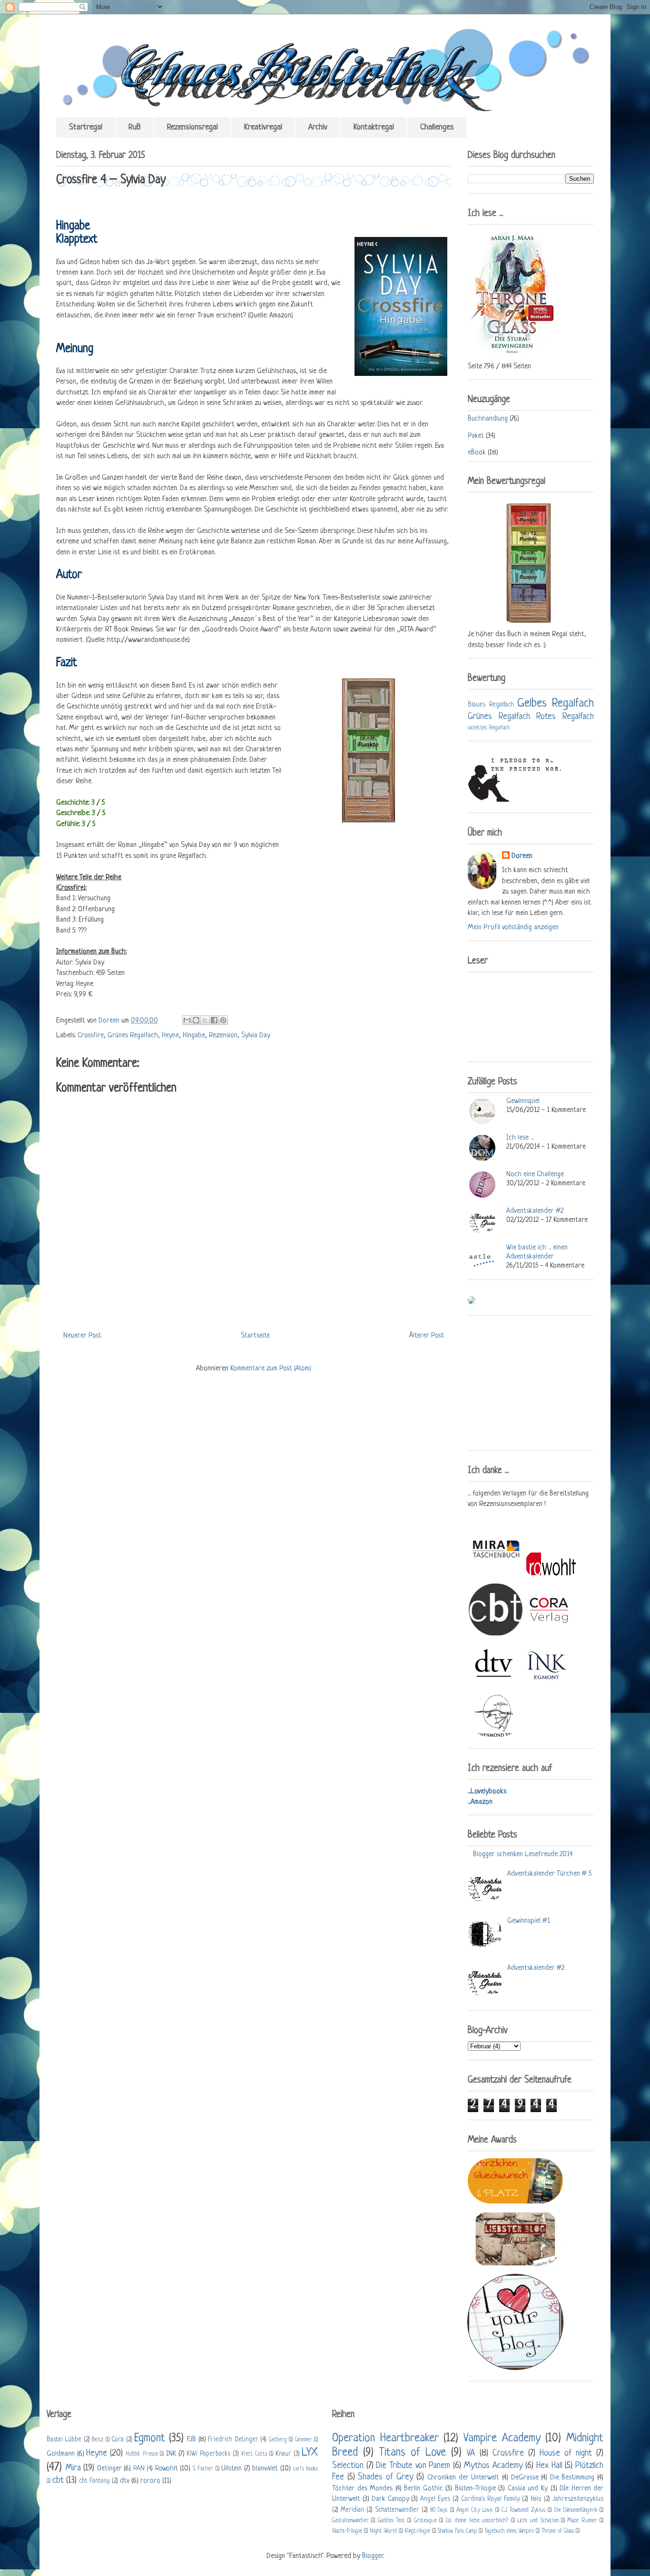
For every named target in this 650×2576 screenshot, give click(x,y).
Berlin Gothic (423, 2489)
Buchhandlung (488, 419)
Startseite (255, 1336)
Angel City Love (474, 2510)
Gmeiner (304, 2440)
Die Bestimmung (572, 2478)
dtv (125, 2481)
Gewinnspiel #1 (529, 1921)
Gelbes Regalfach (556, 703)
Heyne (170, 1036)
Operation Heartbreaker (385, 2438)
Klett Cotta (254, 2454)
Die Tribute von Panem (413, 2466)
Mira (73, 2468)
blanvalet (265, 2469)
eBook (477, 453)
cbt (58, 2480)
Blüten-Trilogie (475, 2489)
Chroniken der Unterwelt (463, 2478)
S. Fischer (203, 2469)
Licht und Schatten (538, 2521)
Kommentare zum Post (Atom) (271, 1369)
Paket (476, 436)
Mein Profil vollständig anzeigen (513, 928)
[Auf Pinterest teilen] (223, 1020)
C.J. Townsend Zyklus (523, 2510)
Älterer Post (427, 1336)
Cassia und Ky (528, 2489)
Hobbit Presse (142, 2454)
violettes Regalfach (489, 728)
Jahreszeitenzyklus (578, 2499)
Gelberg (278, 2440)
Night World (383, 2531)
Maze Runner (582, 2521)
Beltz (98, 2440)
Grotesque (425, 2521)
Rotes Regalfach (565, 717)
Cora (118, 2440)
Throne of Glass (558, 2531)
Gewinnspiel (523, 1101)
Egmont (150, 2438)
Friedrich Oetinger (233, 2440)
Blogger (373, 2556)
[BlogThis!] (196, 1020)
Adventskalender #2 (535, 1211)
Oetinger (109, 2469)
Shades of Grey (385, 2477)
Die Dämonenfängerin (576, 2510)
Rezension (223, 1036)
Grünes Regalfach (133, 1036)
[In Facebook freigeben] (214, 1020)
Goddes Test (391, 2521)
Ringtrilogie (417, 2531)
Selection (348, 2466)
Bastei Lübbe (64, 2440)
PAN (139, 2469)
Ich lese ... (520, 1138)
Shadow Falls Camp (457, 2531)
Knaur (283, 2454)
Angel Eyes (435, 2499)
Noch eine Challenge (535, 1175)
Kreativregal (263, 127)
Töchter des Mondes (362, 2489)
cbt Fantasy (94, 2481)
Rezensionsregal (192, 127)
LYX (310, 2453)
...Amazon (480, 1802)
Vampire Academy (502, 2438)
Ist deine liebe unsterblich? (477, 2521)
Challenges (437, 127)
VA (471, 2453)
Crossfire (91, 1036)
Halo (536, 2499)
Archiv (318, 127)
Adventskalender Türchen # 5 (549, 1874)
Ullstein (231, 2469)
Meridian (352, 2510)
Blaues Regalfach (491, 705)
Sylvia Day (256, 1036)
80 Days (439, 2510)
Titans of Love (412, 2453)
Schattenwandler (397, 2510)
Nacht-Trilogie (347, 2531)
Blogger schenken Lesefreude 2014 (523, 1854)
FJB (192, 2440)
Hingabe (194, 1036)
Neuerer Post (82, 1336)
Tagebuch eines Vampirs (509, 2531)
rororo (150, 2481)
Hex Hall (549, 2466)
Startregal (86, 127)
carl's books (306, 2469)
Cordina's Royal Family (491, 2499)
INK (171, 2454)
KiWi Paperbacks (208, 2454)
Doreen (110, 1021)
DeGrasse (525, 2478)
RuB (135, 127)
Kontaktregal (374, 127)
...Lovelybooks (487, 1792)
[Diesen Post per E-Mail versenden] (187, 1020)
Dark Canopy (390, 2499)
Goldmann (61, 2454)
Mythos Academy (493, 2466)
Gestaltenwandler (350, 2521)
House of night (566, 2453)
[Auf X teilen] (205, 1020)
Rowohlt (167, 2469)
